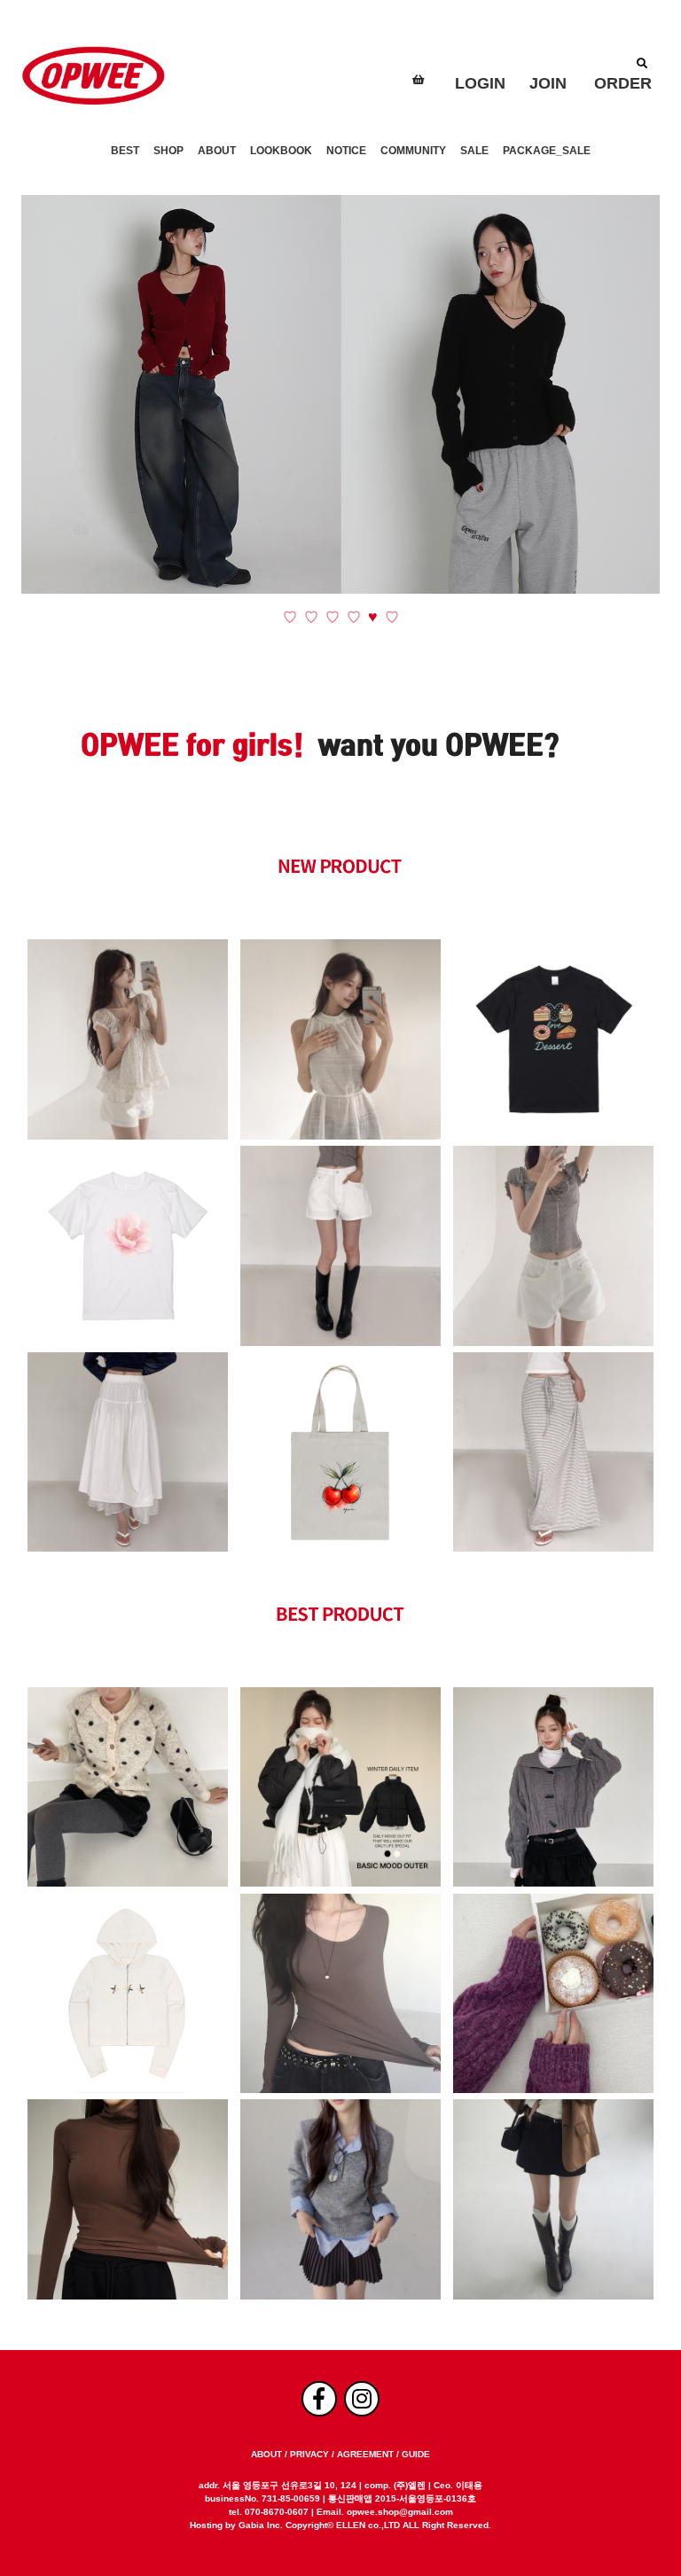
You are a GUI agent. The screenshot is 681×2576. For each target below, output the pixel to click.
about (266, 2454)
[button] (290, 617)
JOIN (548, 83)
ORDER (623, 83)
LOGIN (480, 83)
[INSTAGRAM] (362, 2399)
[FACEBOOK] (319, 2399)
